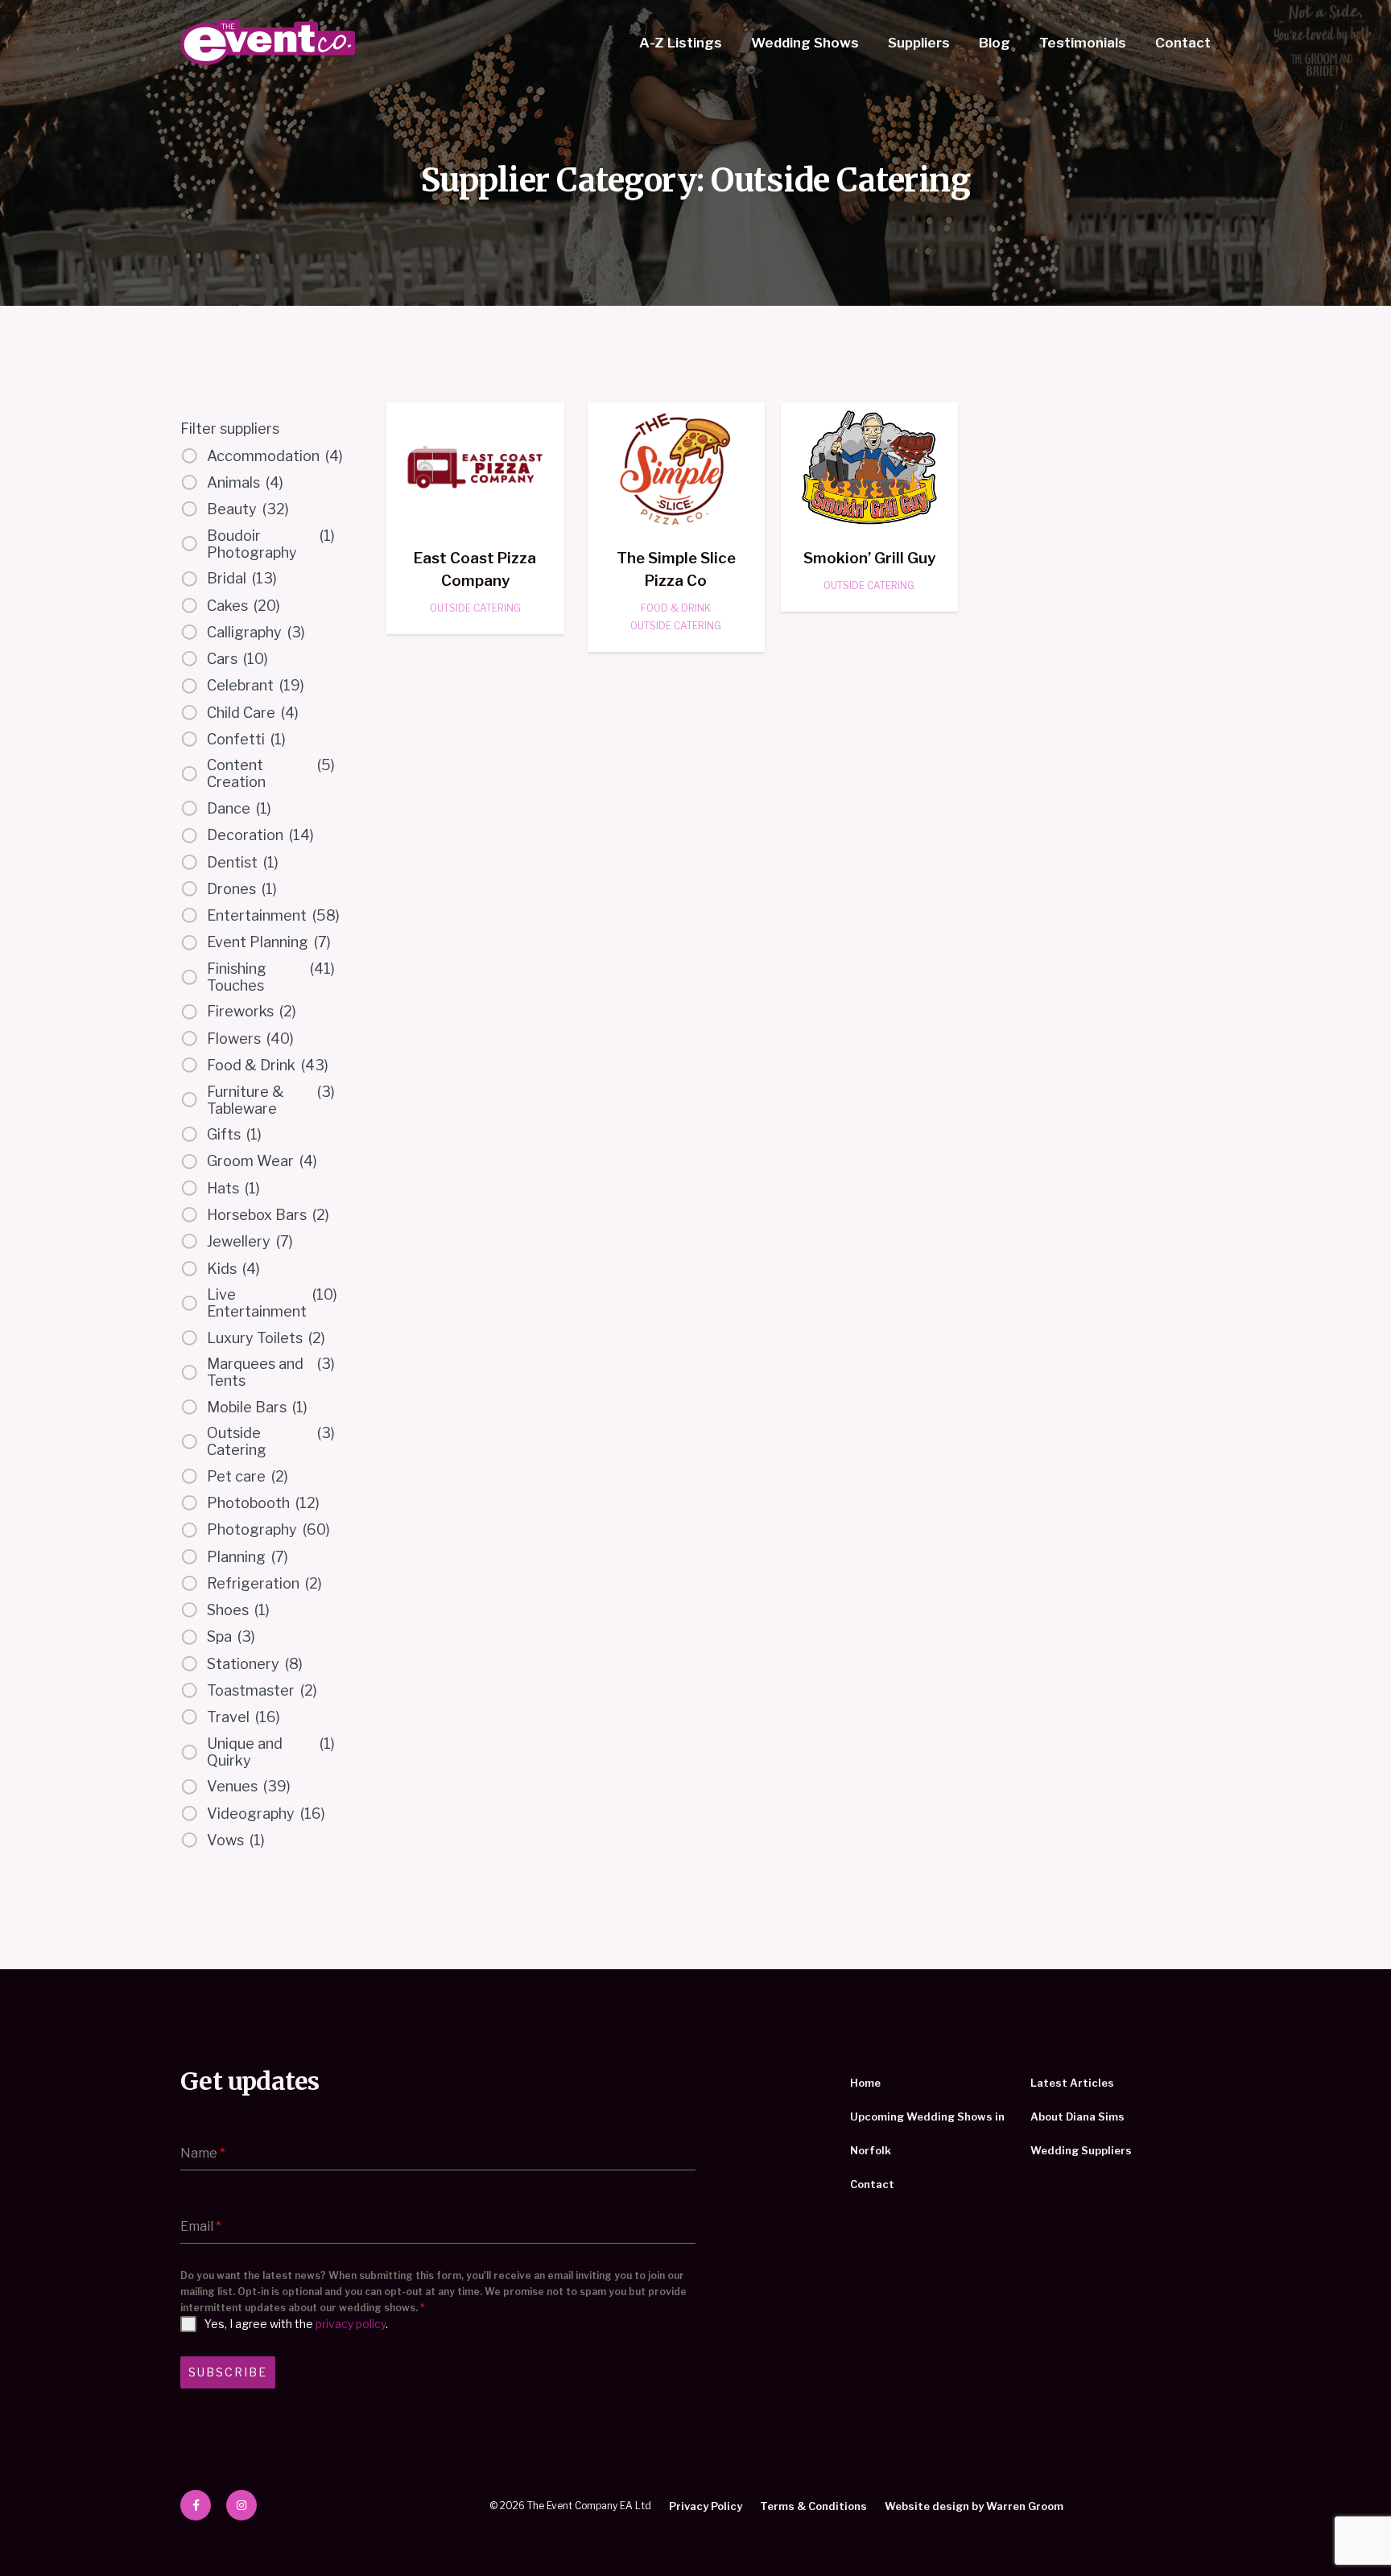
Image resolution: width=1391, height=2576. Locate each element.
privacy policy (351, 2324)
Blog (995, 43)
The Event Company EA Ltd (268, 43)
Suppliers (919, 43)
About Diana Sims (1077, 2116)
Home (865, 2083)
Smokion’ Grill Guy (869, 558)
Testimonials (1083, 43)
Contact (1183, 43)
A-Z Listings (681, 43)
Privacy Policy (706, 2506)
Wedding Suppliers (1081, 2150)
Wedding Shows (805, 43)
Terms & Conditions (813, 2506)
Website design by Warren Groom (974, 2506)
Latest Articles (1072, 2083)
